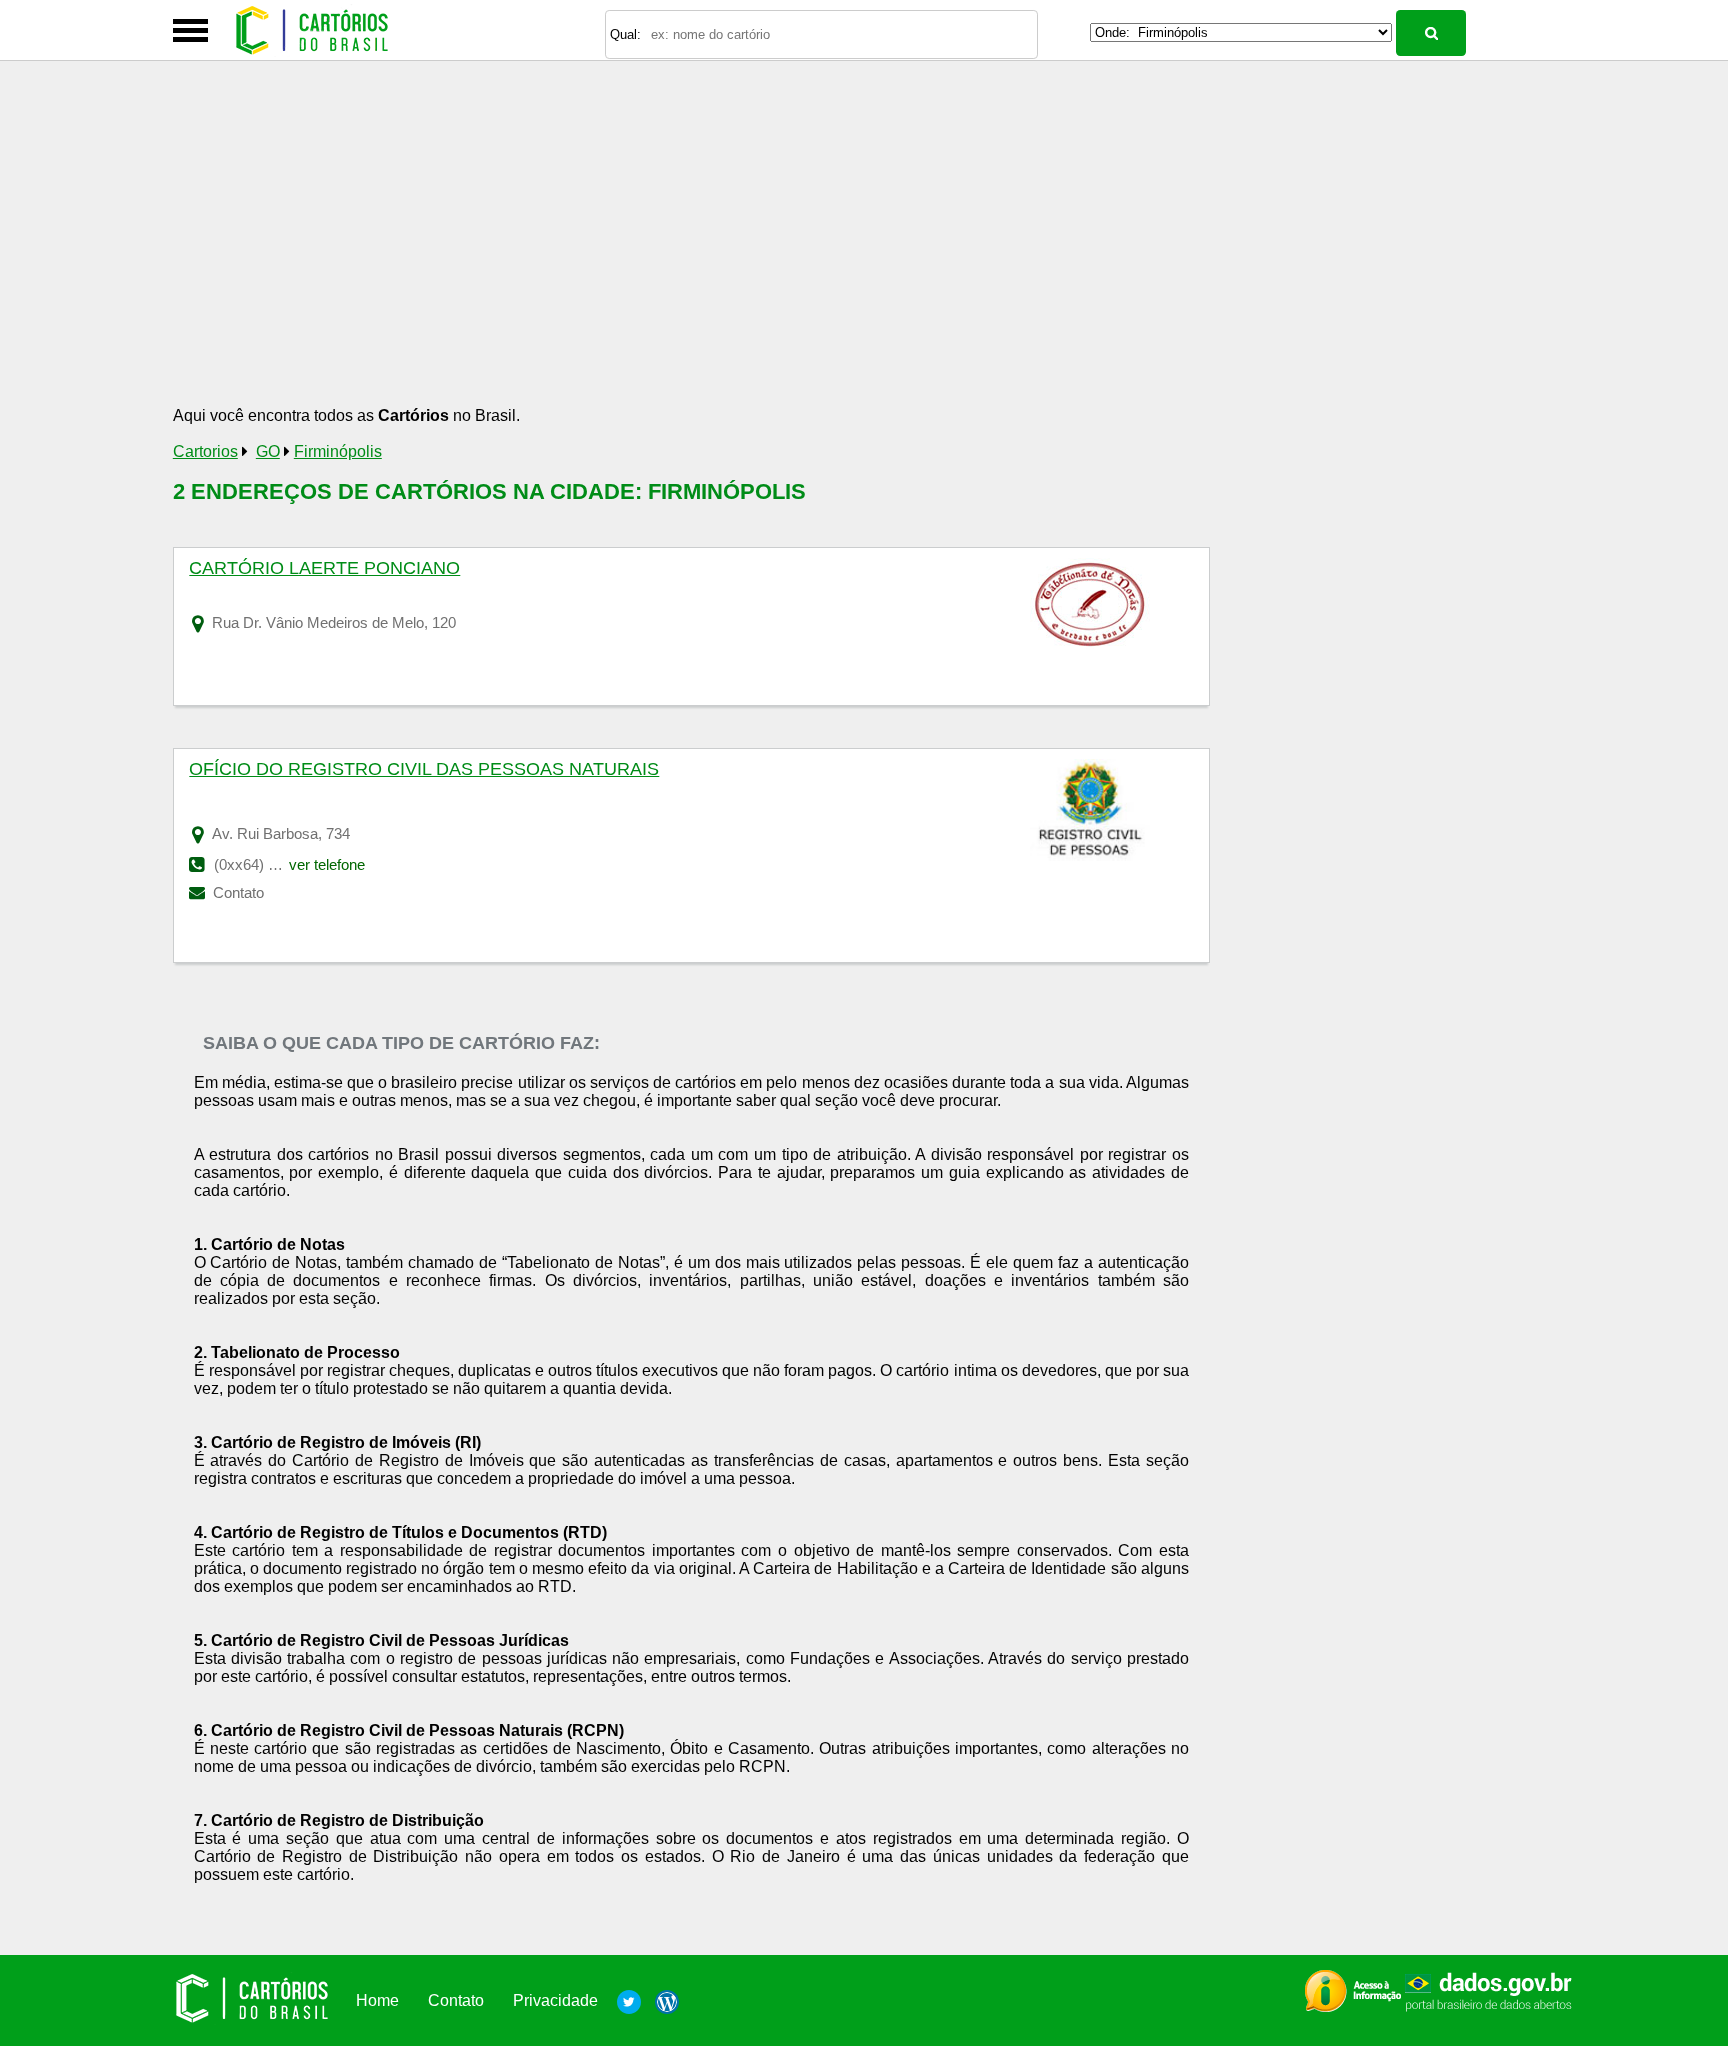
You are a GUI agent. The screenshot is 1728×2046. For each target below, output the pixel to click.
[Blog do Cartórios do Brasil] (662, 2000)
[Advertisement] (699, 252)
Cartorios (205, 451)
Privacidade (555, 2000)
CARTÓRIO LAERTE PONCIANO (324, 568)
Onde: (1112, 32)
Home (377, 2000)
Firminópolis (338, 451)
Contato (236, 892)
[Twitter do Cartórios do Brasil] (629, 2000)
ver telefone (327, 864)
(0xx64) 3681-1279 (275, 864)
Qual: (625, 34)
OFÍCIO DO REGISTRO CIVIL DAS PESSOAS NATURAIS (424, 769)
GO (268, 451)
